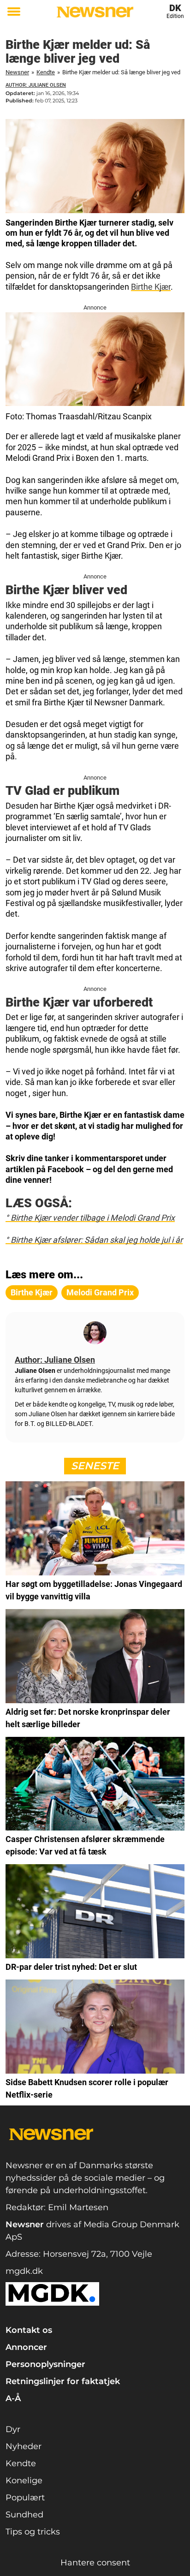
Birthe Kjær (151, 287)
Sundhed (24, 2515)
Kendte (46, 72)
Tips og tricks (33, 2532)
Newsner (17, 72)
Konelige (24, 2481)
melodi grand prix (100, 1292)
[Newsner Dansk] (95, 12)
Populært (25, 2498)
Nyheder (24, 2446)
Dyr (13, 2429)
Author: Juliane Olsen (36, 85)
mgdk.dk (24, 2271)
